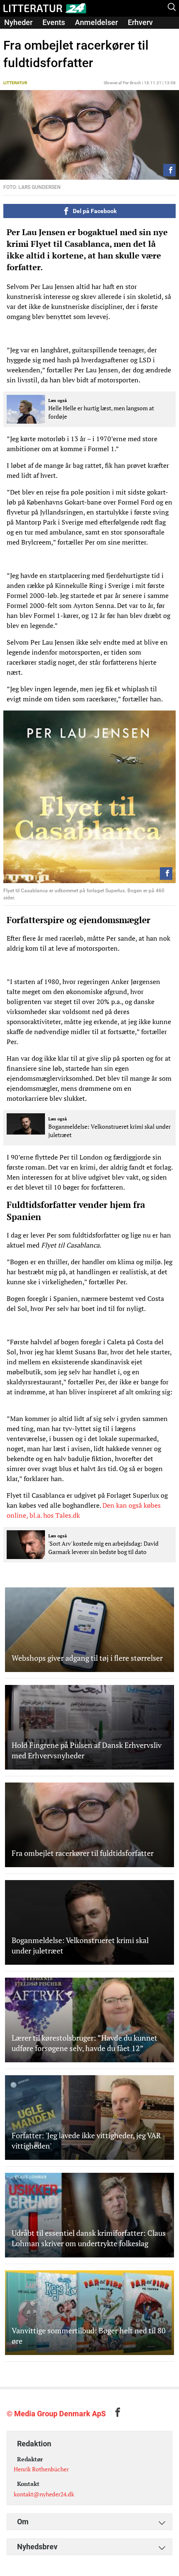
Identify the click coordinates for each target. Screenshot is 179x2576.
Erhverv (140, 22)
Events (54, 22)
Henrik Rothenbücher (41, 2469)
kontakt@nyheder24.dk (44, 2494)
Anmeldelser (96, 22)
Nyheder (18, 22)
